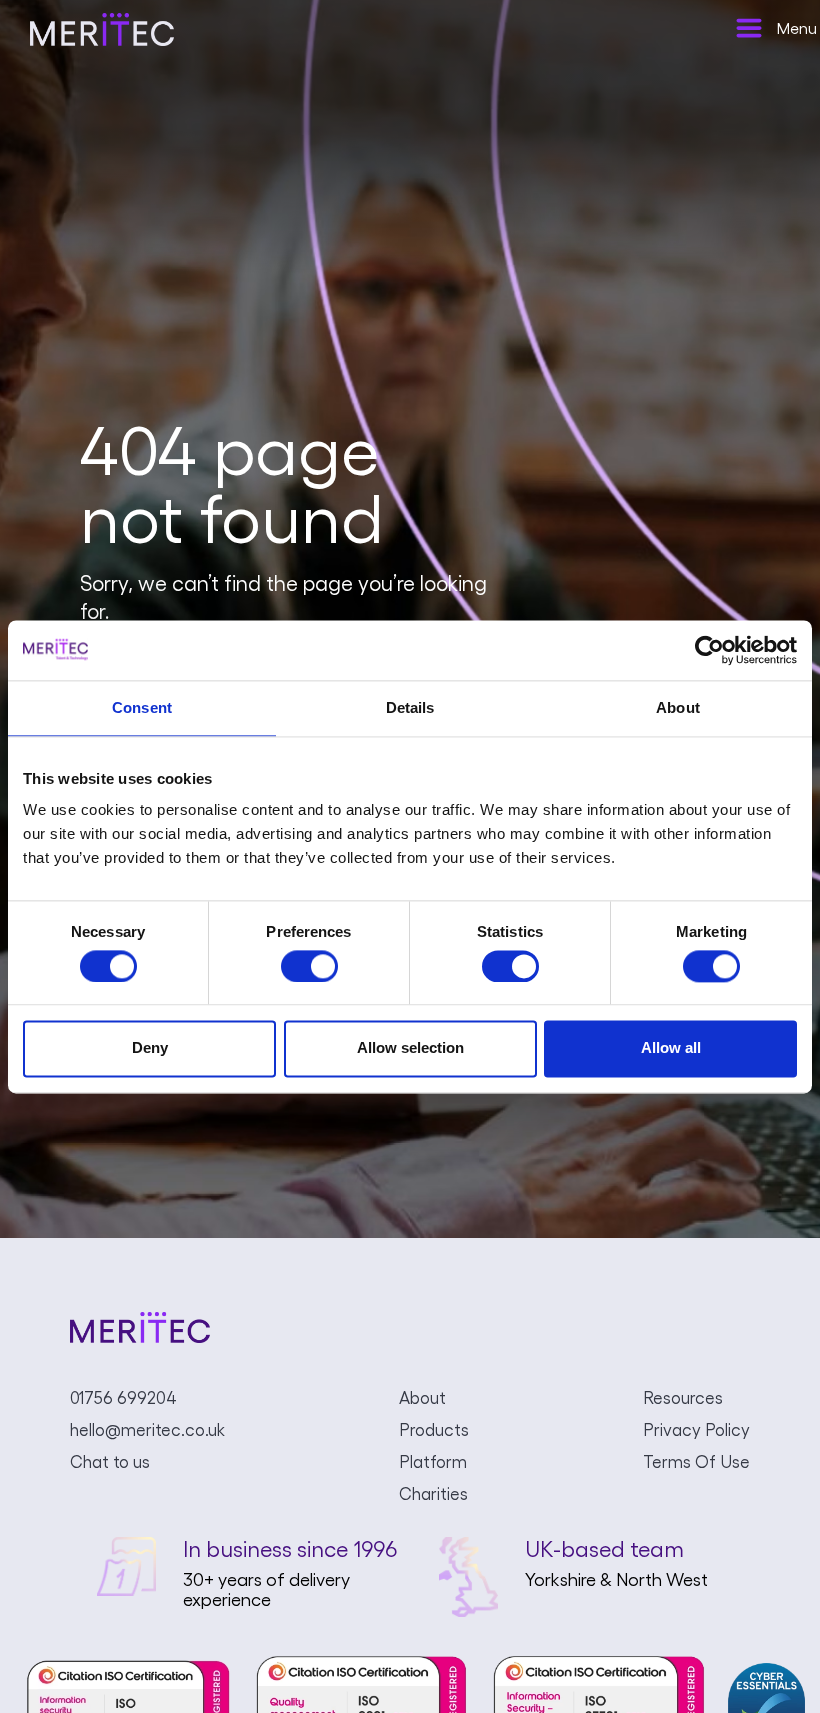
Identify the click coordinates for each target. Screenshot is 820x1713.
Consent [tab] (142, 707)
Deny (150, 1048)
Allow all (671, 1048)
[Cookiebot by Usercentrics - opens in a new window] (709, 650)
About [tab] (678, 707)
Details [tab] (410, 707)
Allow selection (410, 1048)
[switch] (309, 966)
